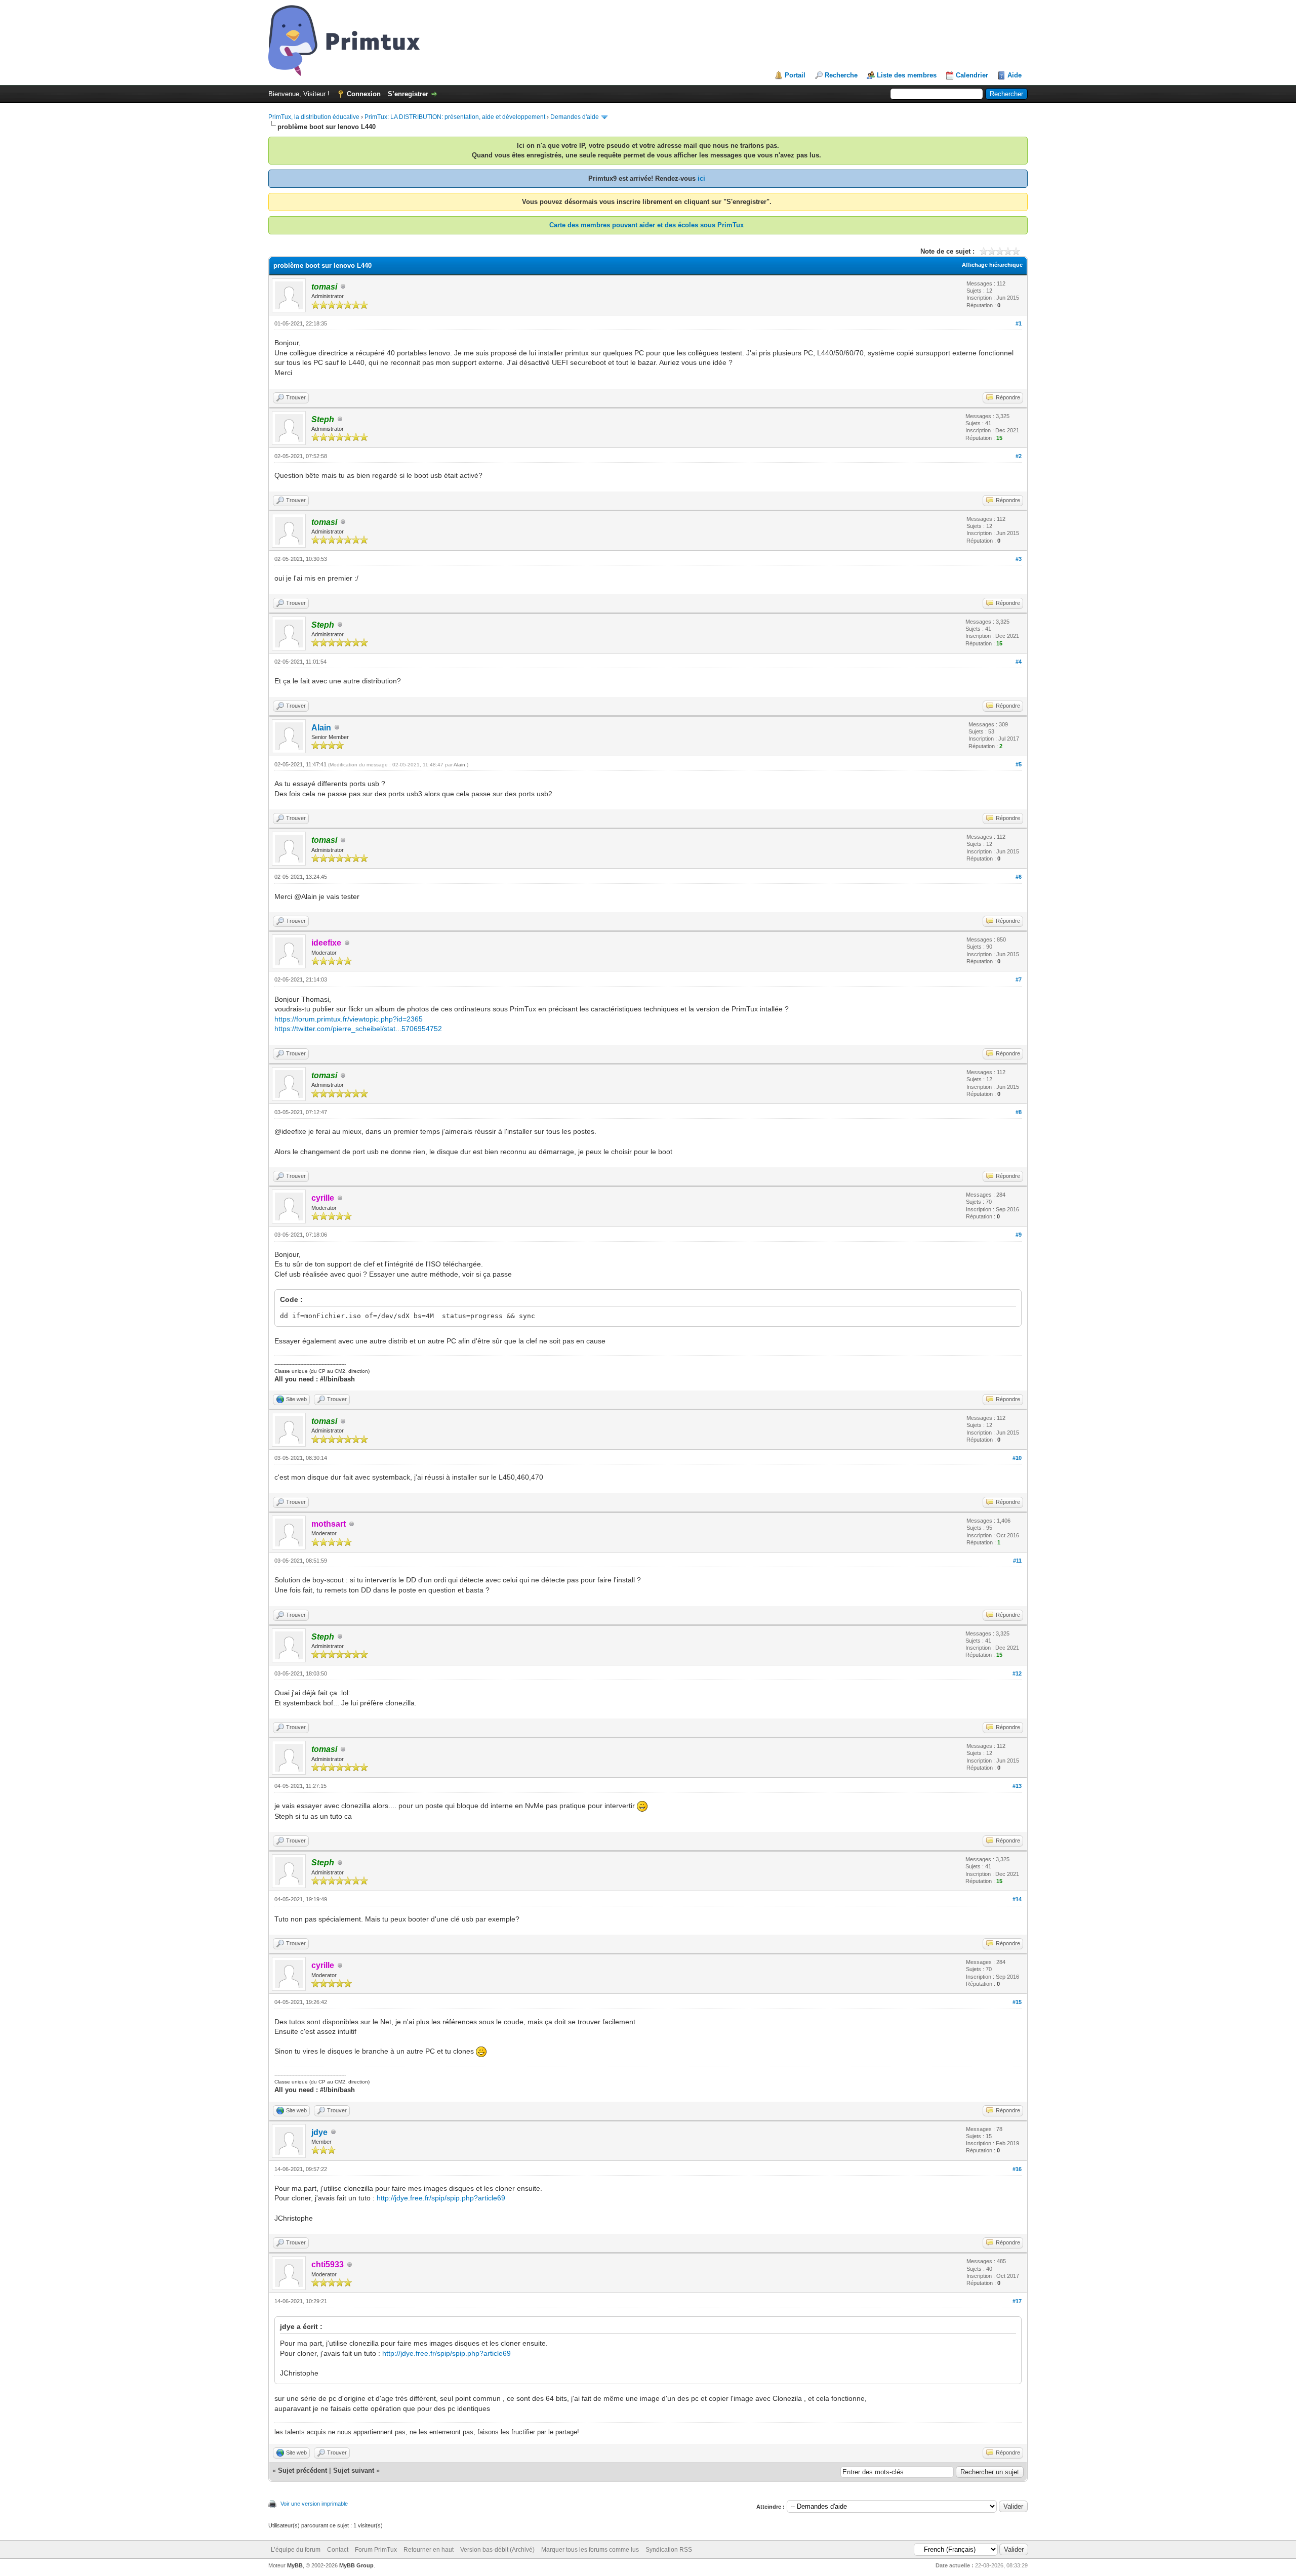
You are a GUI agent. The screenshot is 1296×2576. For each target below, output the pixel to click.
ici (701, 178)
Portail (795, 75)
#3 (1019, 559)
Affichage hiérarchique (992, 265)
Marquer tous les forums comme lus (590, 2550)
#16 (1017, 2169)
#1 (1019, 323)
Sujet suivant (354, 2470)
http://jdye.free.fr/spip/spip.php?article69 (441, 2198)
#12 (1017, 1673)
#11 (1017, 1561)
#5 (1019, 764)
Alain (321, 728)
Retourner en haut (429, 2550)
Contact (338, 2550)
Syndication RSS (669, 2550)
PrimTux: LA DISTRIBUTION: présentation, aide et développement (455, 117)
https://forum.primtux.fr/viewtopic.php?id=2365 (349, 1019)
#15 (1017, 2002)
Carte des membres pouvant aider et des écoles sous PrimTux (646, 225)
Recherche (841, 75)
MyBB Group (356, 2565)
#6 (1019, 877)
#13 (1017, 1786)
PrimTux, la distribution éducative (314, 117)
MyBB (295, 2565)
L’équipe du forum (296, 2550)
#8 (1019, 1112)
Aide (1015, 75)
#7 (1019, 979)
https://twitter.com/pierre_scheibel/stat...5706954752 (358, 1029)
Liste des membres (907, 75)
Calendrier (972, 75)
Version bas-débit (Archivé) (497, 2550)
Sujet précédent (302, 2470)
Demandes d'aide (575, 117)
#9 (1019, 1235)
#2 (1019, 456)
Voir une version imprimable (314, 2504)
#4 (1019, 662)
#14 (1017, 1899)
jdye (319, 2132)
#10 (1017, 1458)
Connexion (364, 94)
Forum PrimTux (376, 2550)
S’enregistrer (408, 94)
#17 (1017, 2301)
